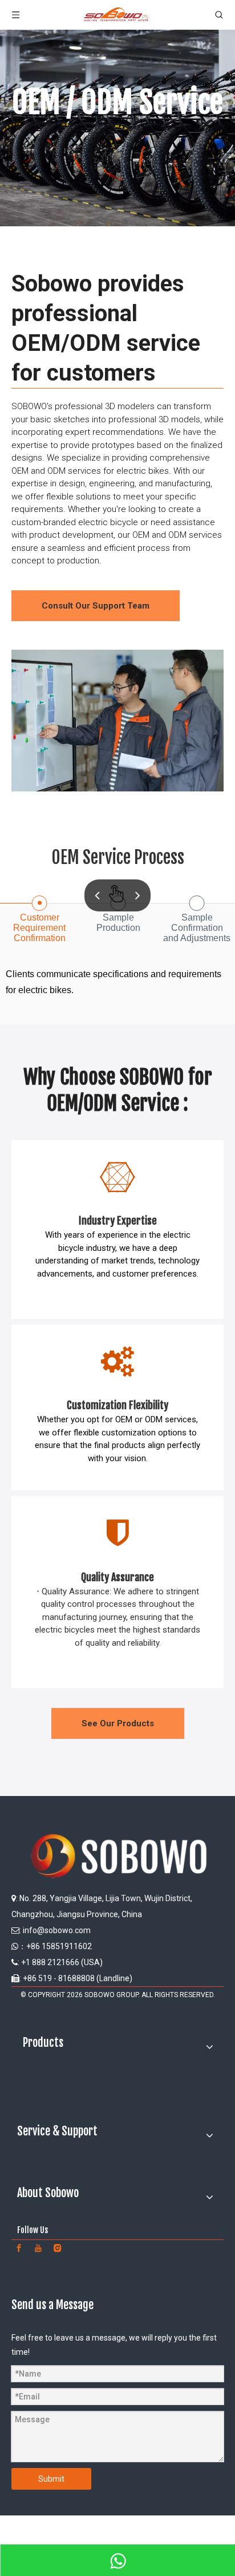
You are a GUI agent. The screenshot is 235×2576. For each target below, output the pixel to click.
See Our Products (118, 1723)
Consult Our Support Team (96, 606)
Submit (51, 2479)
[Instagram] (58, 2247)
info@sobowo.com (57, 1930)
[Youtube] (38, 2247)
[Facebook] (19, 2247)
